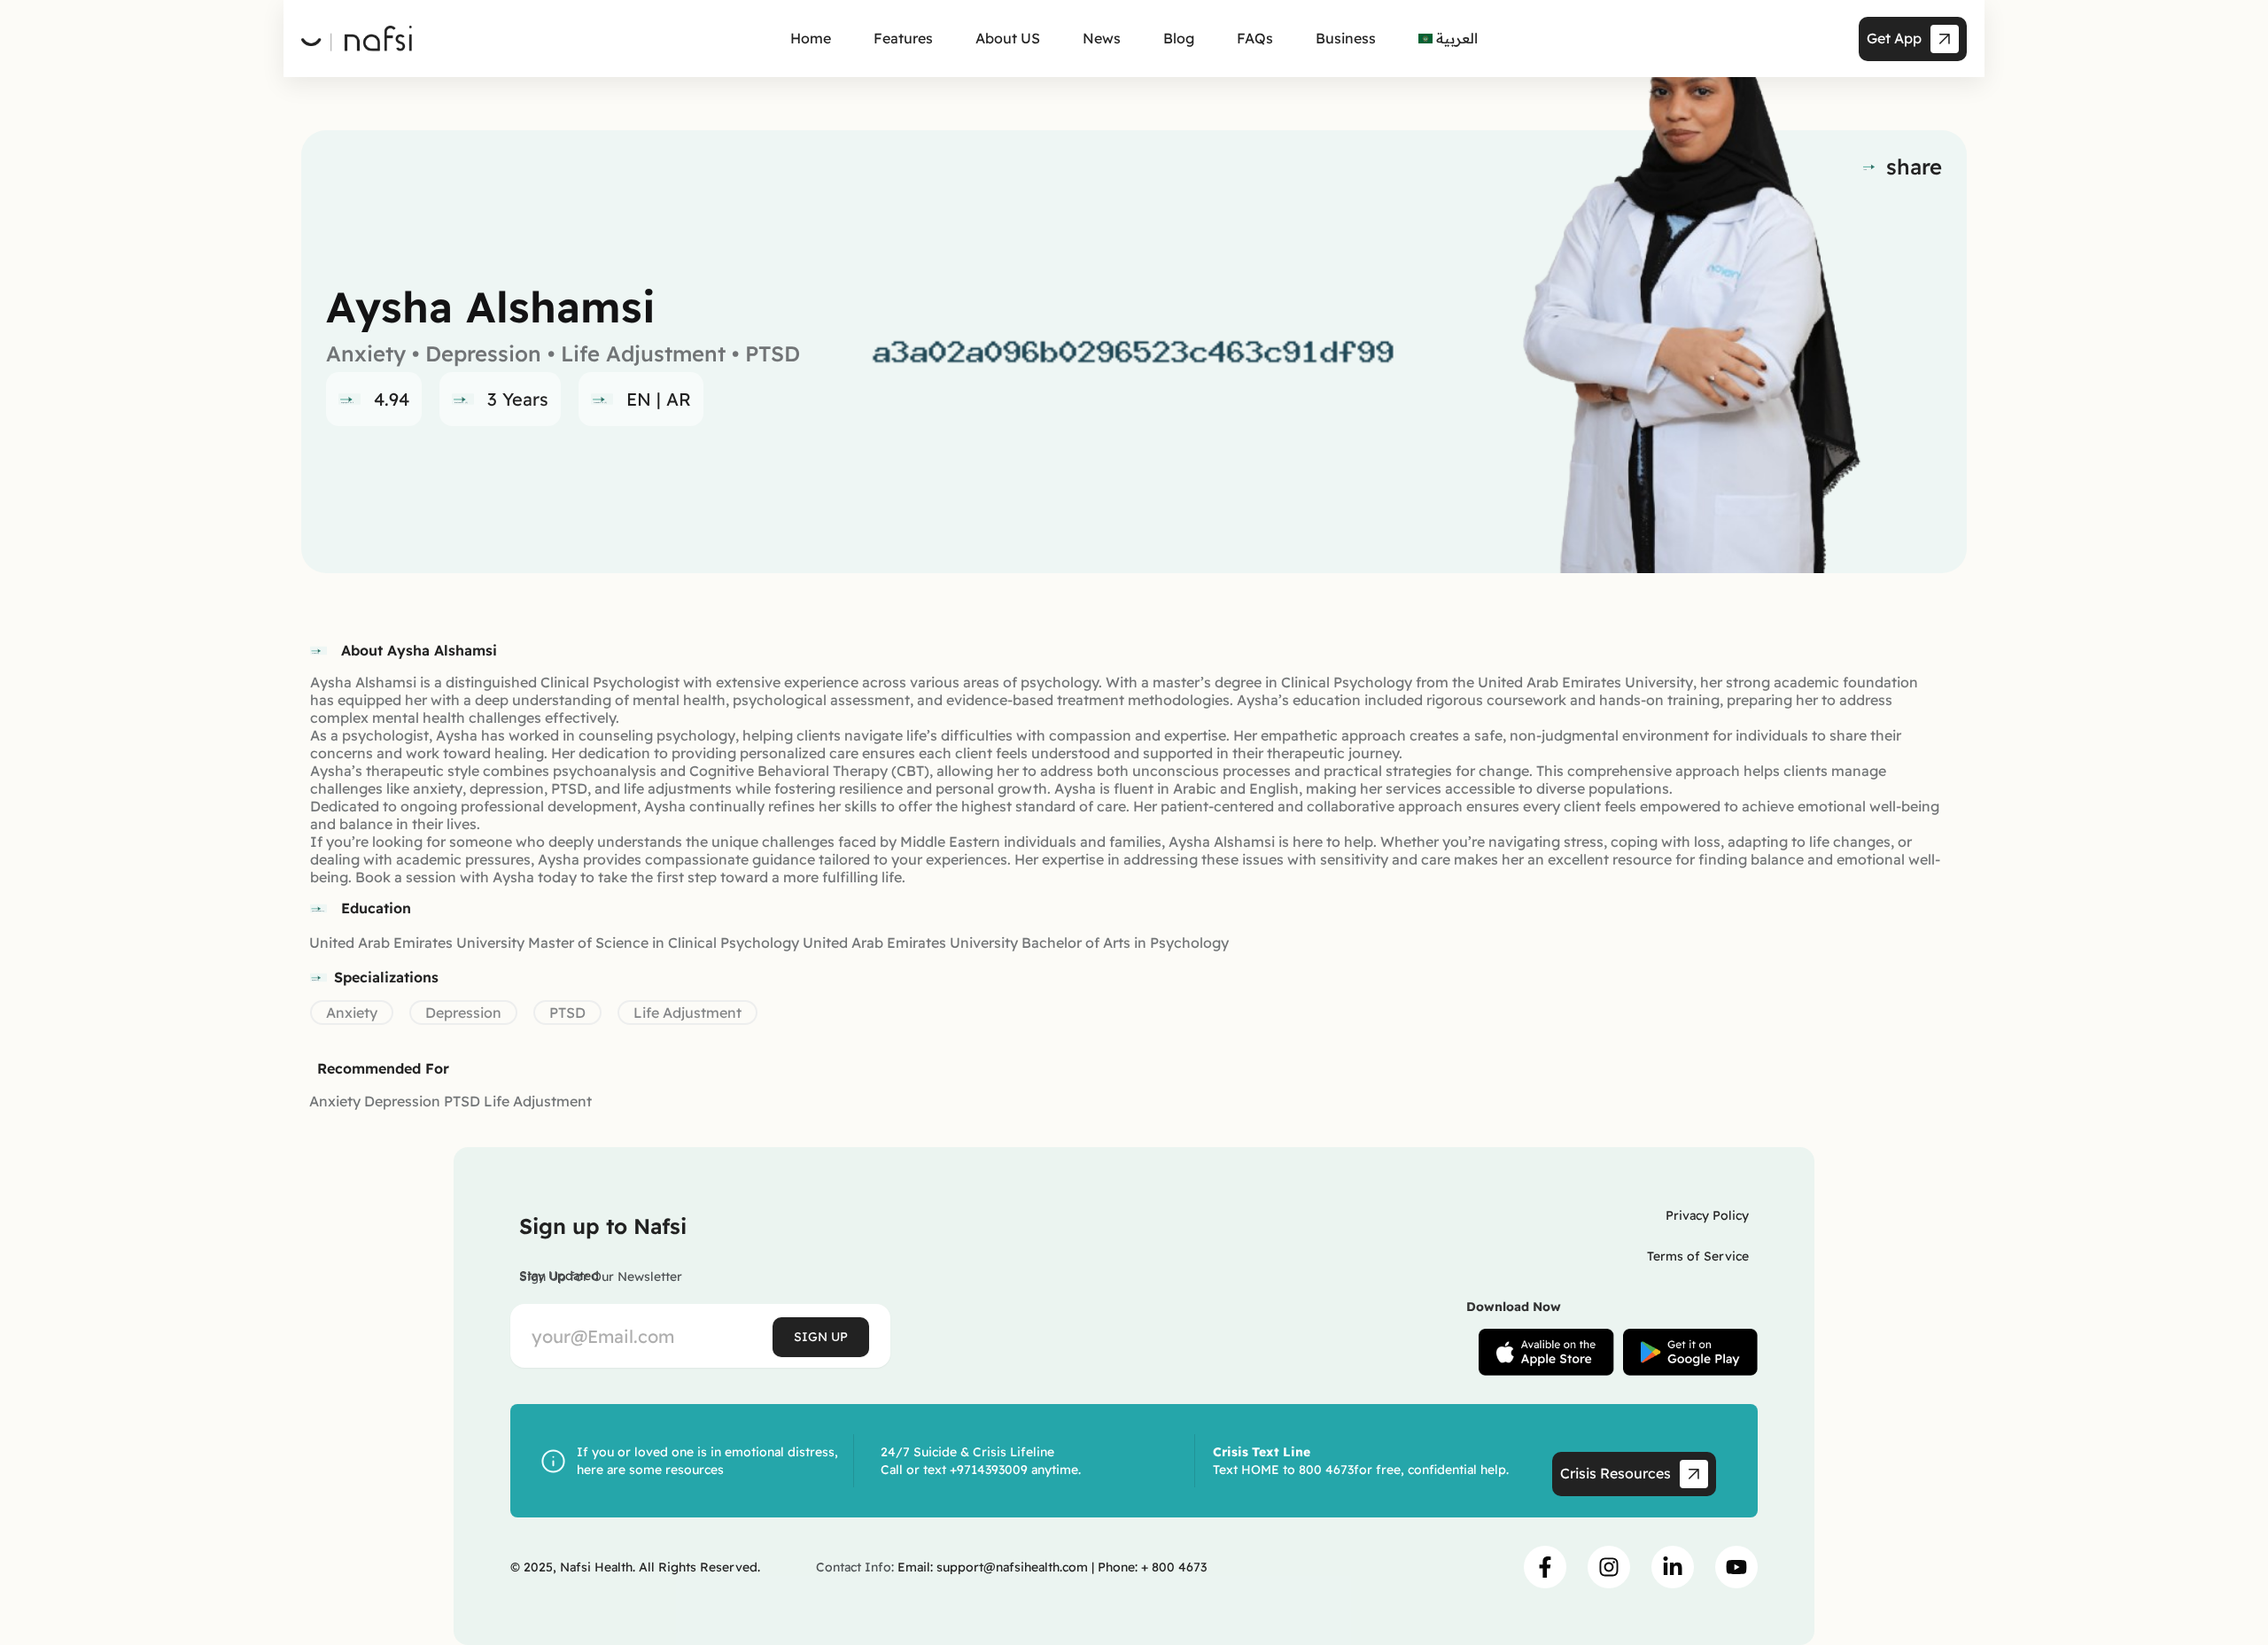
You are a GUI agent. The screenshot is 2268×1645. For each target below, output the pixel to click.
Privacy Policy (1707, 1215)
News (1102, 38)
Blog (1179, 38)
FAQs (1255, 38)
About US (1008, 38)
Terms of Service (1698, 1256)
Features (903, 38)
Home (811, 38)
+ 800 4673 (1174, 1567)
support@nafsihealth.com (1012, 1567)
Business (1346, 38)
